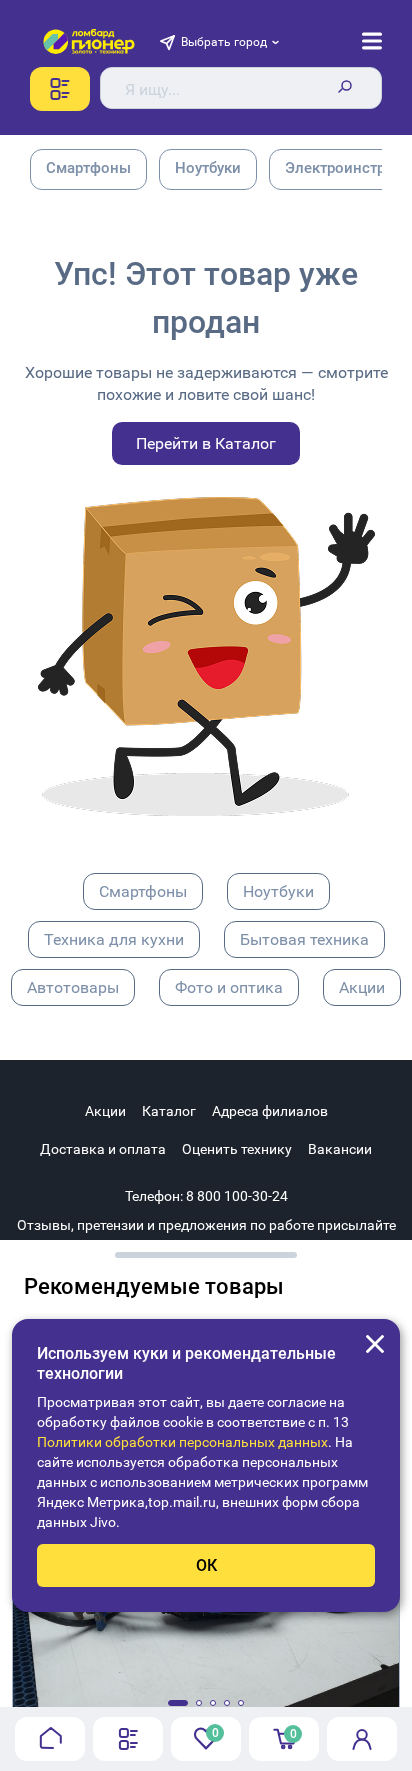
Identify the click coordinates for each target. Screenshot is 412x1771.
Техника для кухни (114, 939)
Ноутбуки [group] (208, 168)
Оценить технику (237, 1149)
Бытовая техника (304, 939)
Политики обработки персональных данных (182, 1442)
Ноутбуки (278, 891)
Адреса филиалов (270, 1111)
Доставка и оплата (103, 1149)
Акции (362, 987)
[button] (178, 1703)
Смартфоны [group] (88, 168)
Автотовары (73, 987)
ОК (206, 1565)
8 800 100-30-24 (237, 1196)
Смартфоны (143, 891)
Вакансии (340, 1149)
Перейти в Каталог (206, 443)
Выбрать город (224, 42)
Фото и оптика (229, 987)
